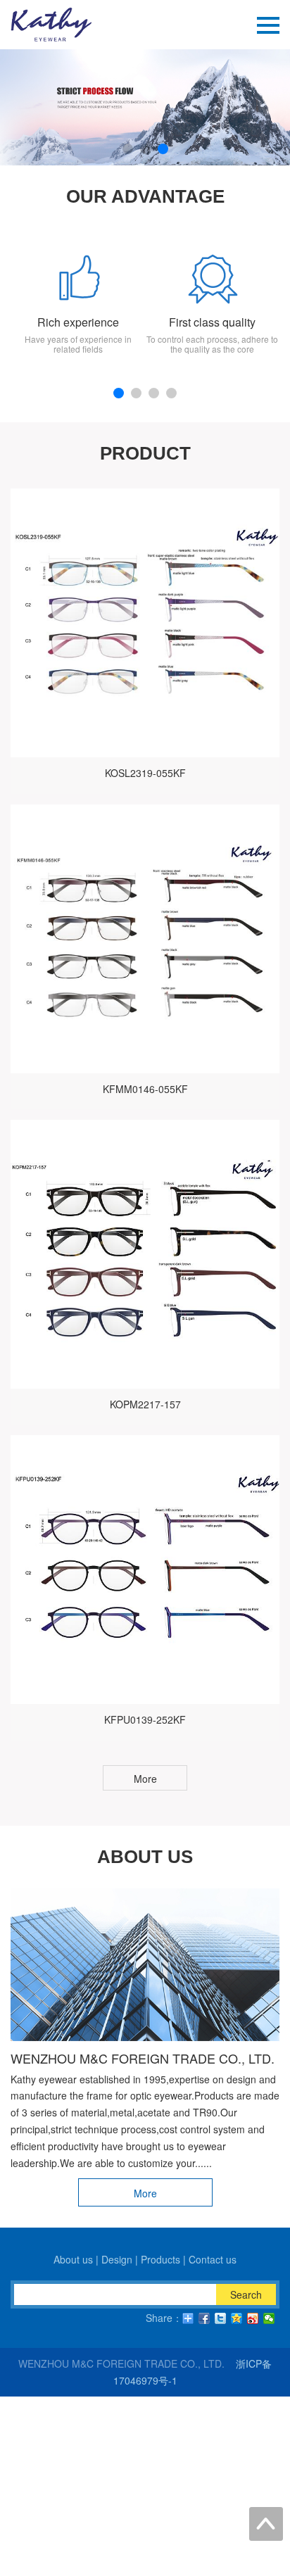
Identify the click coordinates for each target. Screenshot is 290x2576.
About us (73, 2259)
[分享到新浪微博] (253, 2318)
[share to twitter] (221, 2318)
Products (160, 2259)
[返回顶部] (266, 2524)
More (145, 1779)
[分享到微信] (269, 2318)
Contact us (213, 2259)
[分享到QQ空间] (237, 2318)
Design (117, 2259)
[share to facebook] (204, 2318)
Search (246, 2294)
